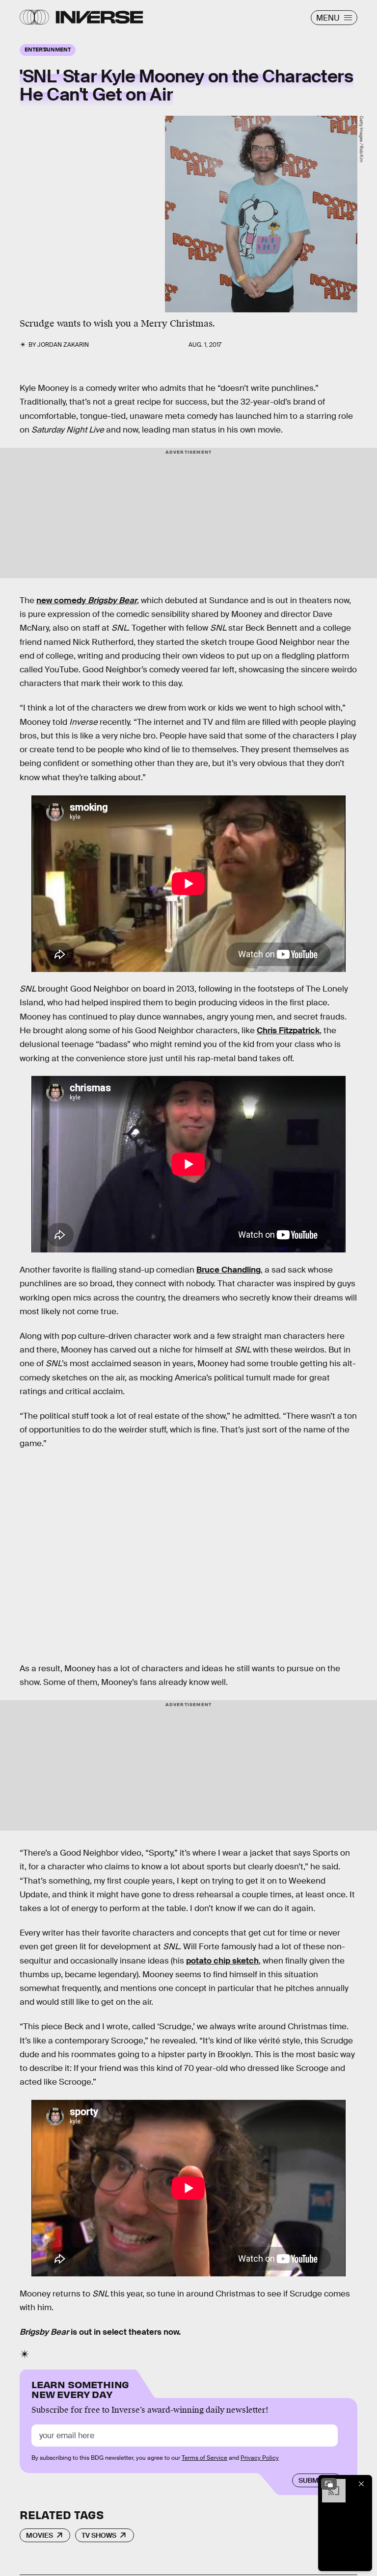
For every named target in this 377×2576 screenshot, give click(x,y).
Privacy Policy (260, 2458)
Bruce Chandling (229, 1270)
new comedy (87, 600)
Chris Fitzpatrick (288, 1031)
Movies (40, 2535)
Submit (311, 2480)
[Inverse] (99, 17)
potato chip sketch (222, 1961)
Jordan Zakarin (63, 345)
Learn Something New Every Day (80, 2388)
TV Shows (99, 2535)
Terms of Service (204, 2458)
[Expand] (329, 2484)
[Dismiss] (361, 2484)
